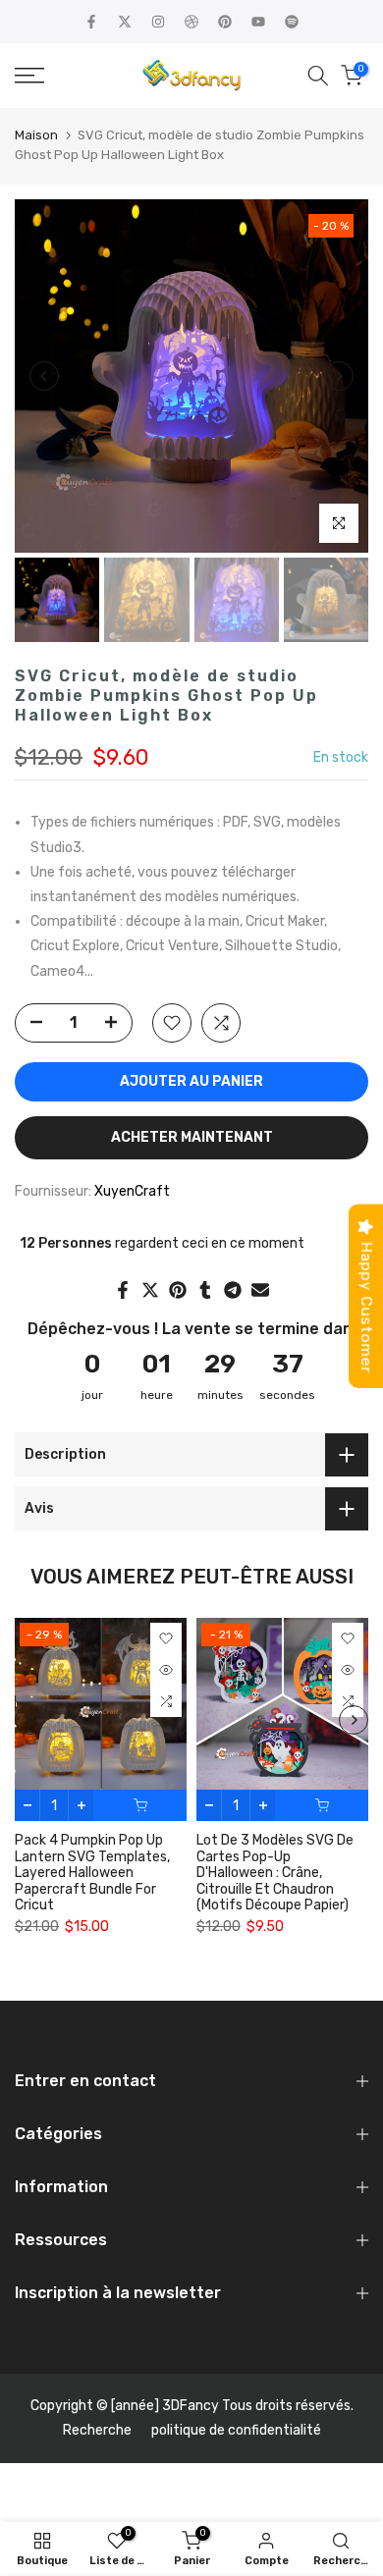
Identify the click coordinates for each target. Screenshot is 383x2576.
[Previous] (44, 376)
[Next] (339, 376)
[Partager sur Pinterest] (178, 1290)
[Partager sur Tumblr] (205, 1290)
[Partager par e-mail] (260, 1290)
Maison (36, 135)
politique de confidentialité (236, 2430)
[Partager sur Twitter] (150, 1290)
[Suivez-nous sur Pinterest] (225, 22)
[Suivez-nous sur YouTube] (258, 22)
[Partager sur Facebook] (123, 1290)
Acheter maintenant (192, 1137)
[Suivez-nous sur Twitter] (125, 22)
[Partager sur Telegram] (233, 1290)
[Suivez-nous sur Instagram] (158, 22)
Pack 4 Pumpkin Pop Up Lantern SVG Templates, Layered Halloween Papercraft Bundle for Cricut (92, 1874)
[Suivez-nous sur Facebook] (91, 22)
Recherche (97, 2430)
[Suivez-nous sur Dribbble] (191, 22)
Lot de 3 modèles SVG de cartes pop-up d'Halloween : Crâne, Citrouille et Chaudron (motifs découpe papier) (275, 1874)
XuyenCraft (132, 1191)
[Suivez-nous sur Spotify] (292, 22)
